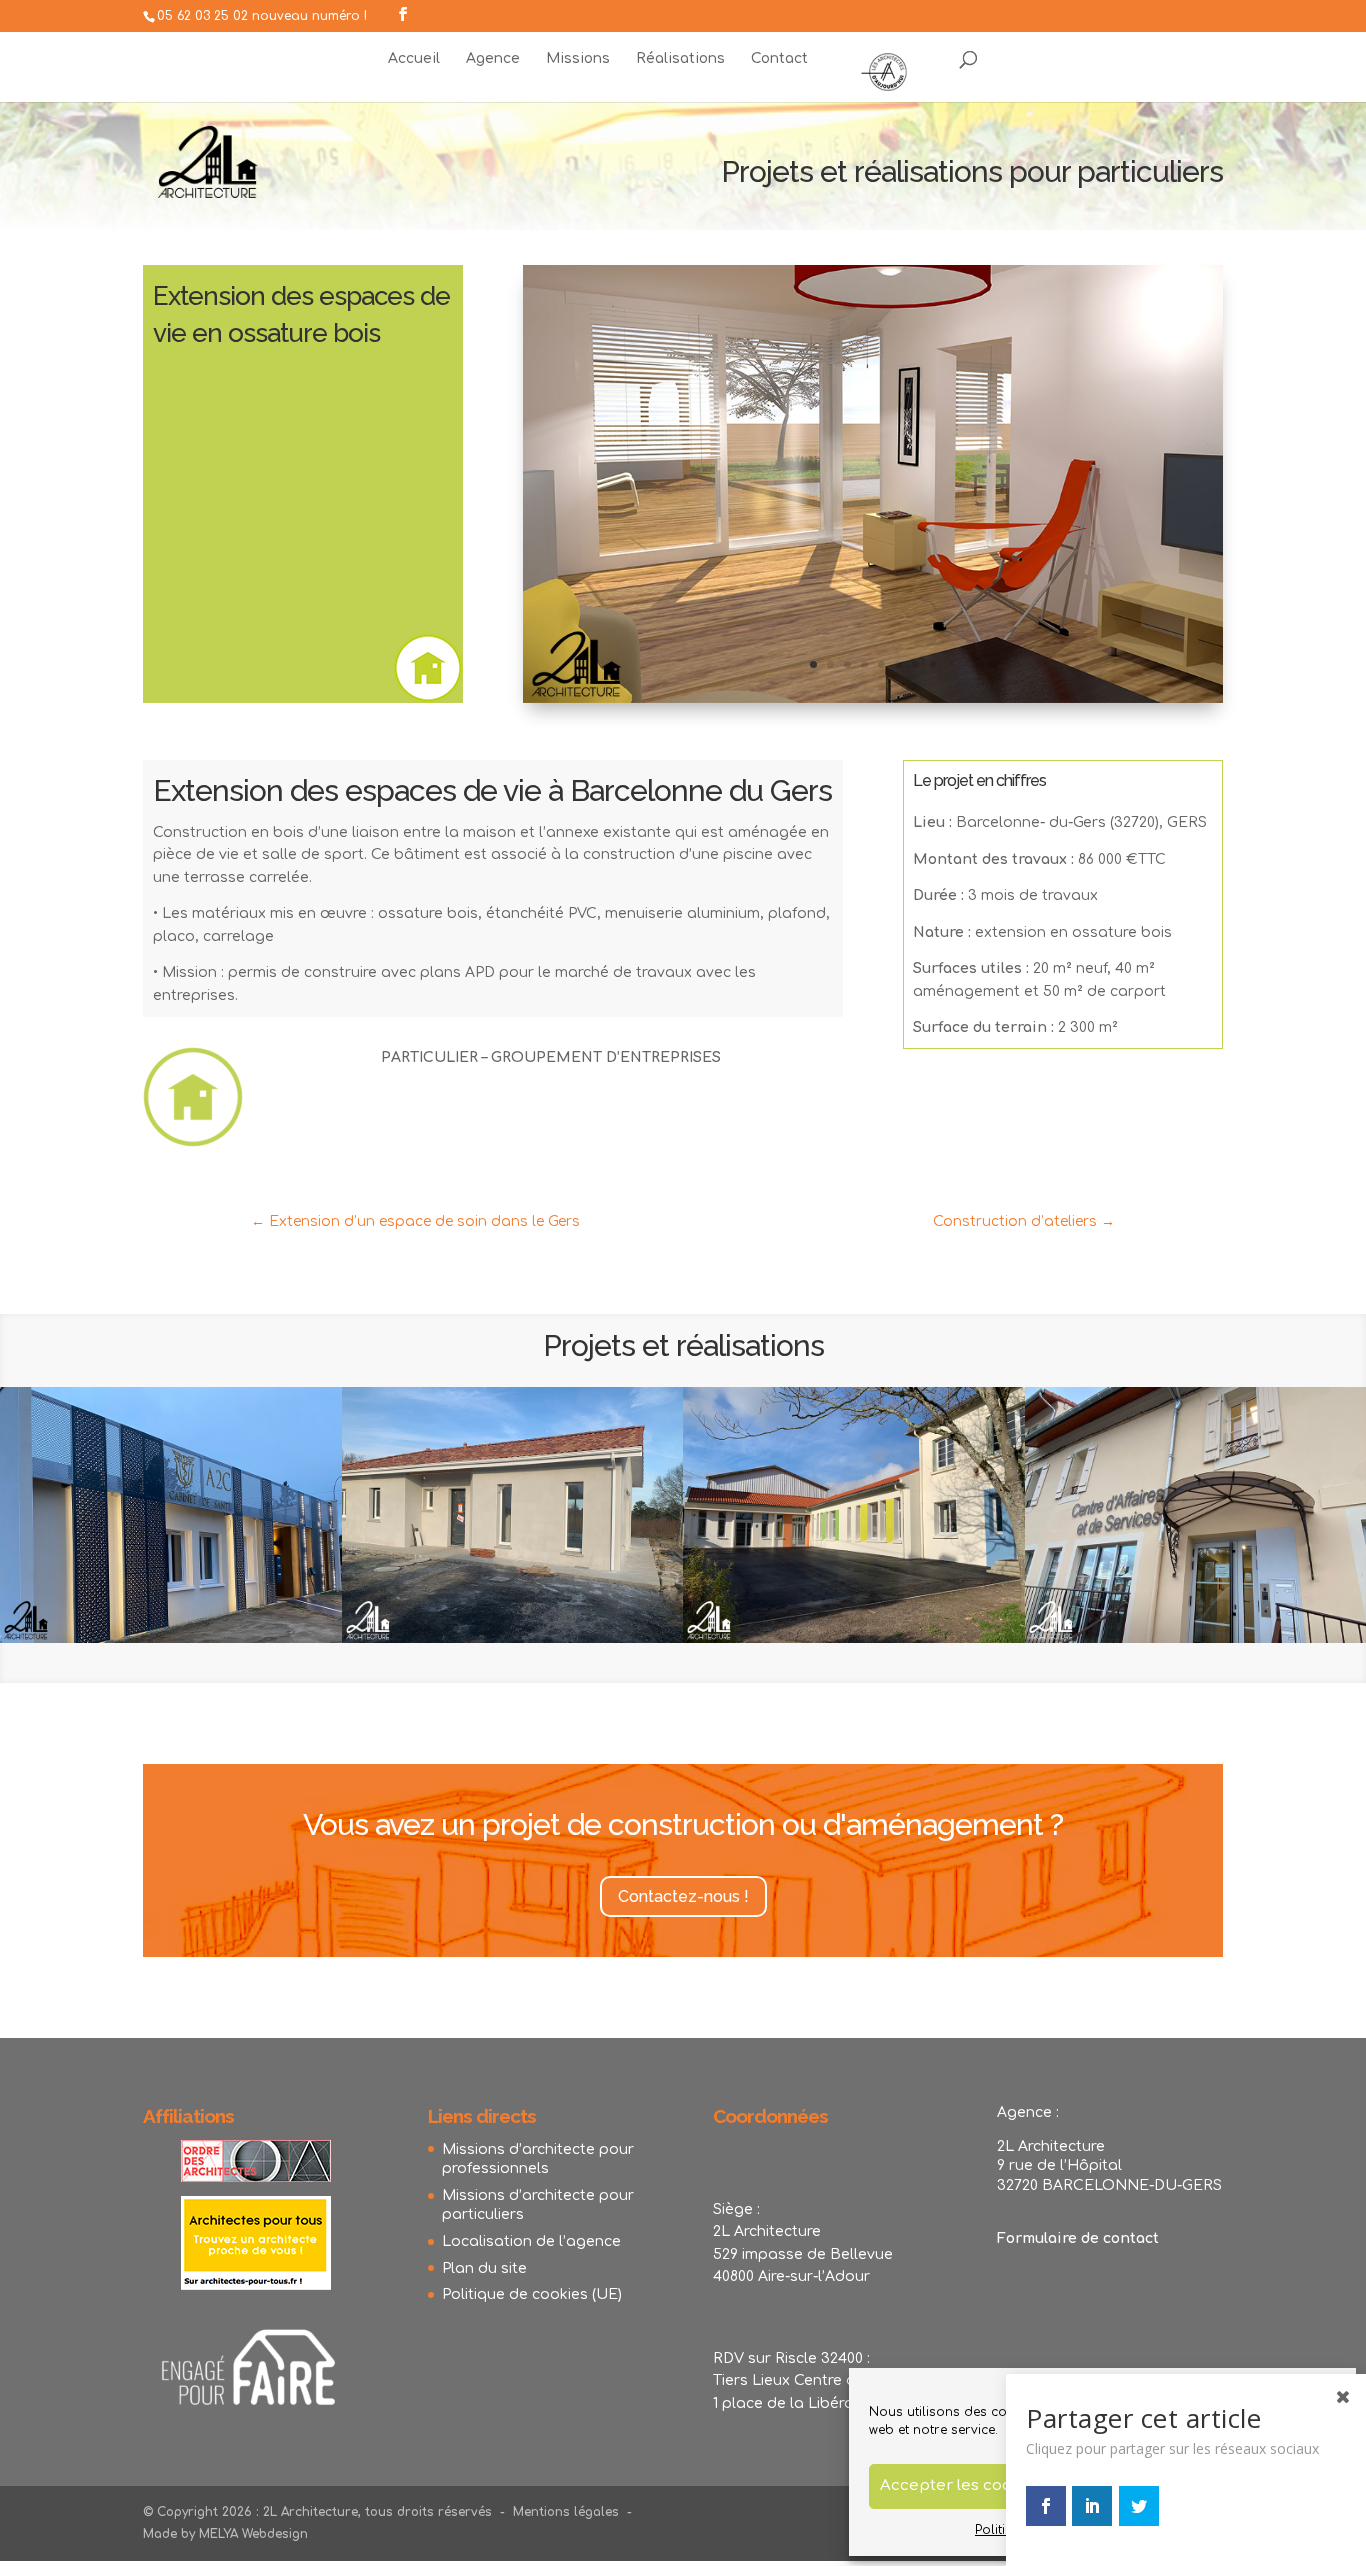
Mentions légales (566, 2512)
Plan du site (484, 2268)
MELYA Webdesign (253, 2534)
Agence (493, 59)
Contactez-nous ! (683, 1896)
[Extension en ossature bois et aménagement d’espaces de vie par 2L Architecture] (873, 702)
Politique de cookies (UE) (532, 2294)
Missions (578, 59)
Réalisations (680, 59)
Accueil (414, 59)
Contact (779, 59)
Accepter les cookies (962, 2485)
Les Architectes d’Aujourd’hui (884, 69)
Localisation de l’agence (531, 2241)
